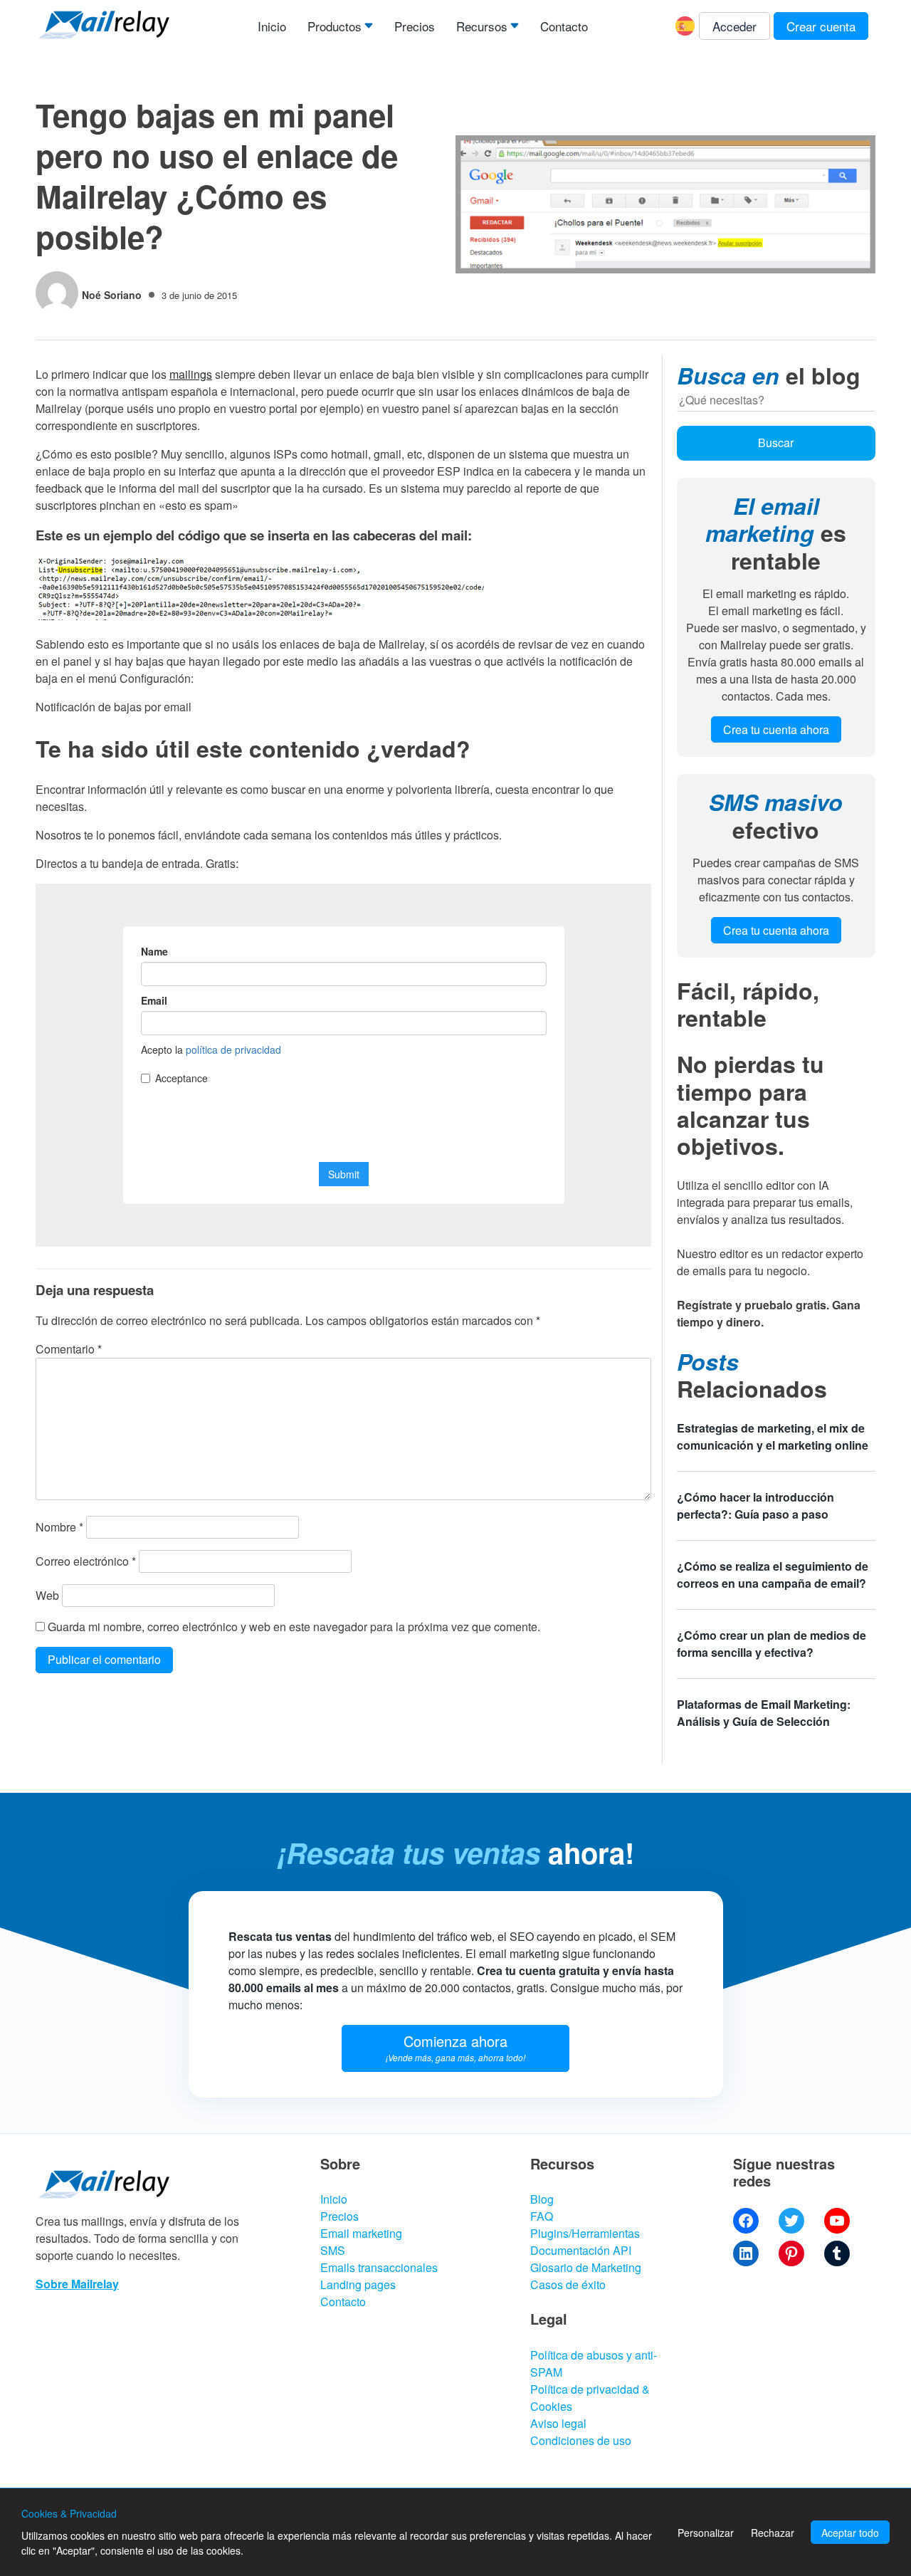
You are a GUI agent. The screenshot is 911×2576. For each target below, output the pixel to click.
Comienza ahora (455, 2047)
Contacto (564, 26)
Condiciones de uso (581, 2440)
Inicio (272, 26)
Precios (415, 26)
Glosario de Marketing (586, 2267)
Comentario (69, 1349)
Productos (335, 26)
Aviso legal (558, 2423)
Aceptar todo (850, 2533)
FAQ (542, 2216)
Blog (542, 2199)
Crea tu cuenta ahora (776, 729)
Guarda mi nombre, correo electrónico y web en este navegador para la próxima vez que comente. (294, 1627)
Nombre (59, 1527)
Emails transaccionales (379, 2267)
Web (47, 1595)
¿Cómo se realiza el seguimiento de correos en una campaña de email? (773, 1575)
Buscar (776, 443)
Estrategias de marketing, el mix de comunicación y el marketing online (773, 1436)
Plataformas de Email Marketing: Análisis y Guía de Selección (764, 1713)
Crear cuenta (821, 26)
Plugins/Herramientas (585, 2233)
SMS (333, 2250)
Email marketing (361, 2233)
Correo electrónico (86, 1561)
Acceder (734, 26)
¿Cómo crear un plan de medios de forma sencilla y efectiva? (772, 1644)
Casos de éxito (568, 2284)
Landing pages (358, 2284)
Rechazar (773, 2533)
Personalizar (706, 2533)
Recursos (482, 26)
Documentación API (581, 2250)
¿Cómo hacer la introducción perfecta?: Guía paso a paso (755, 1506)
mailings (191, 374)
